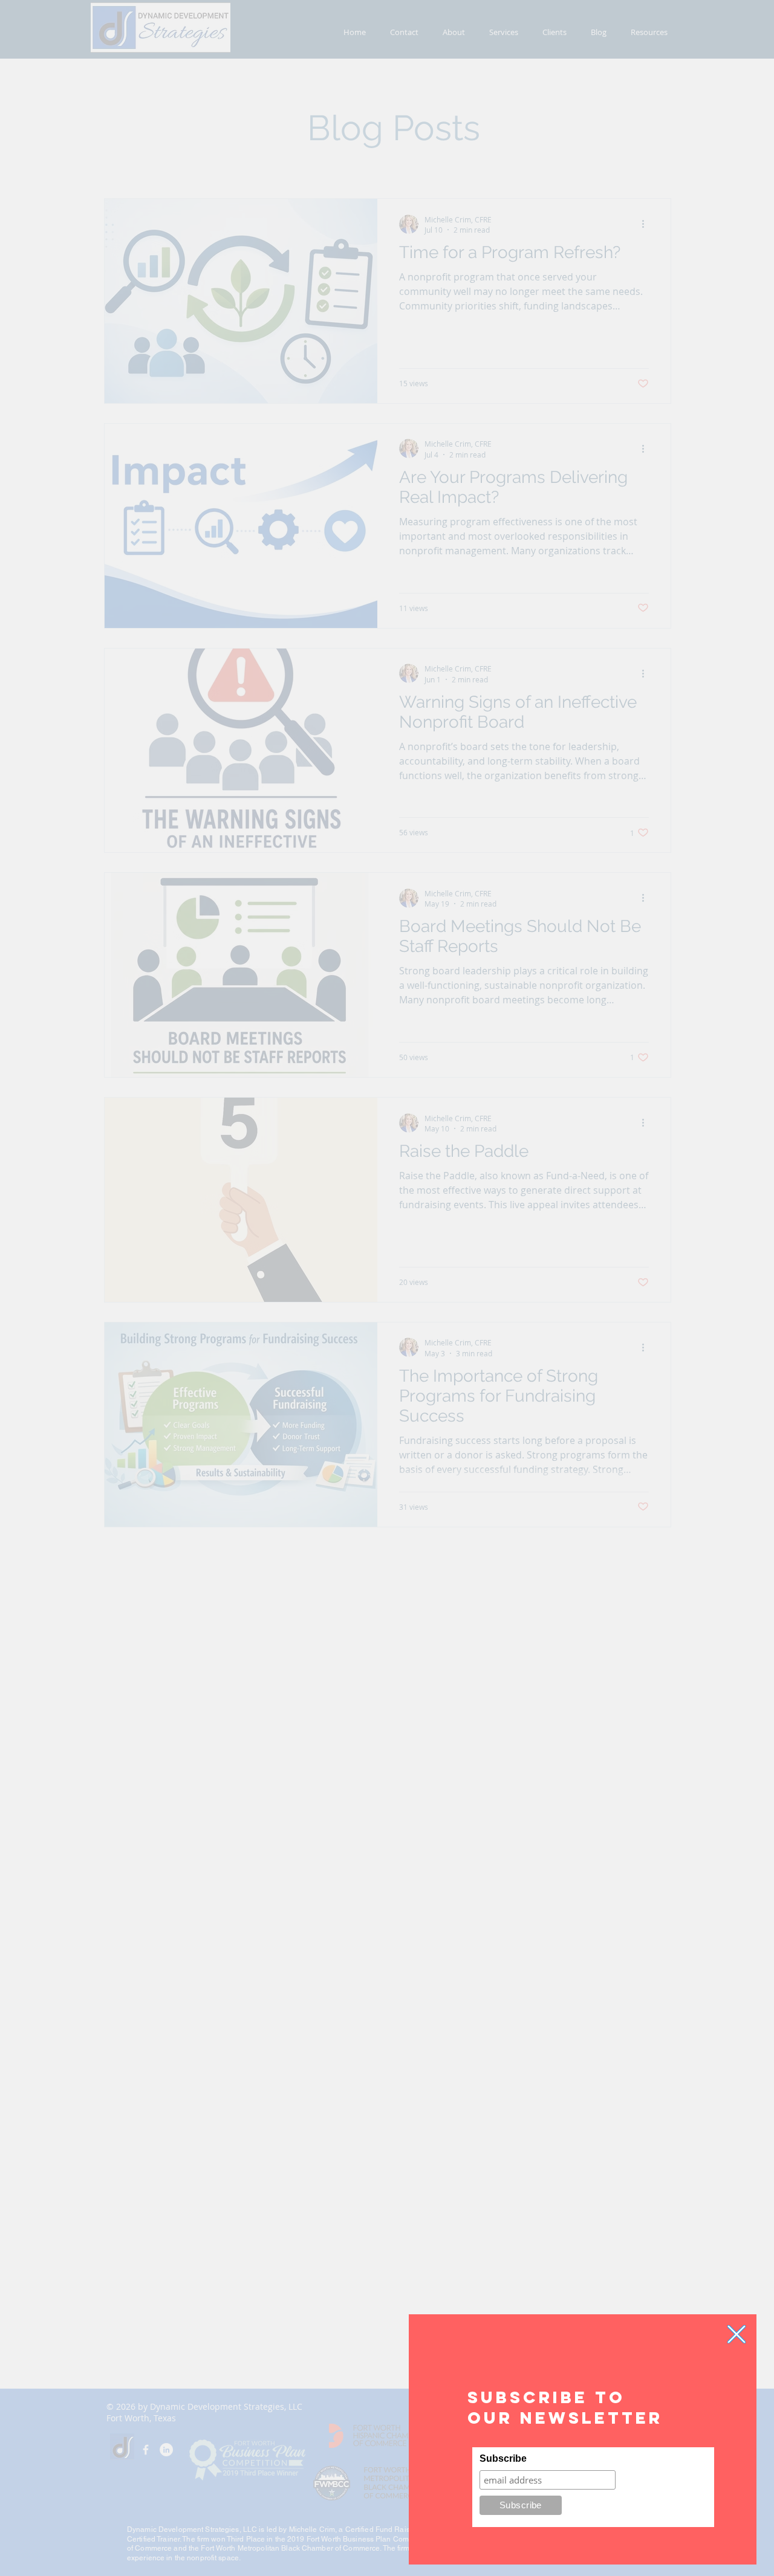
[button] (737, 2334)
